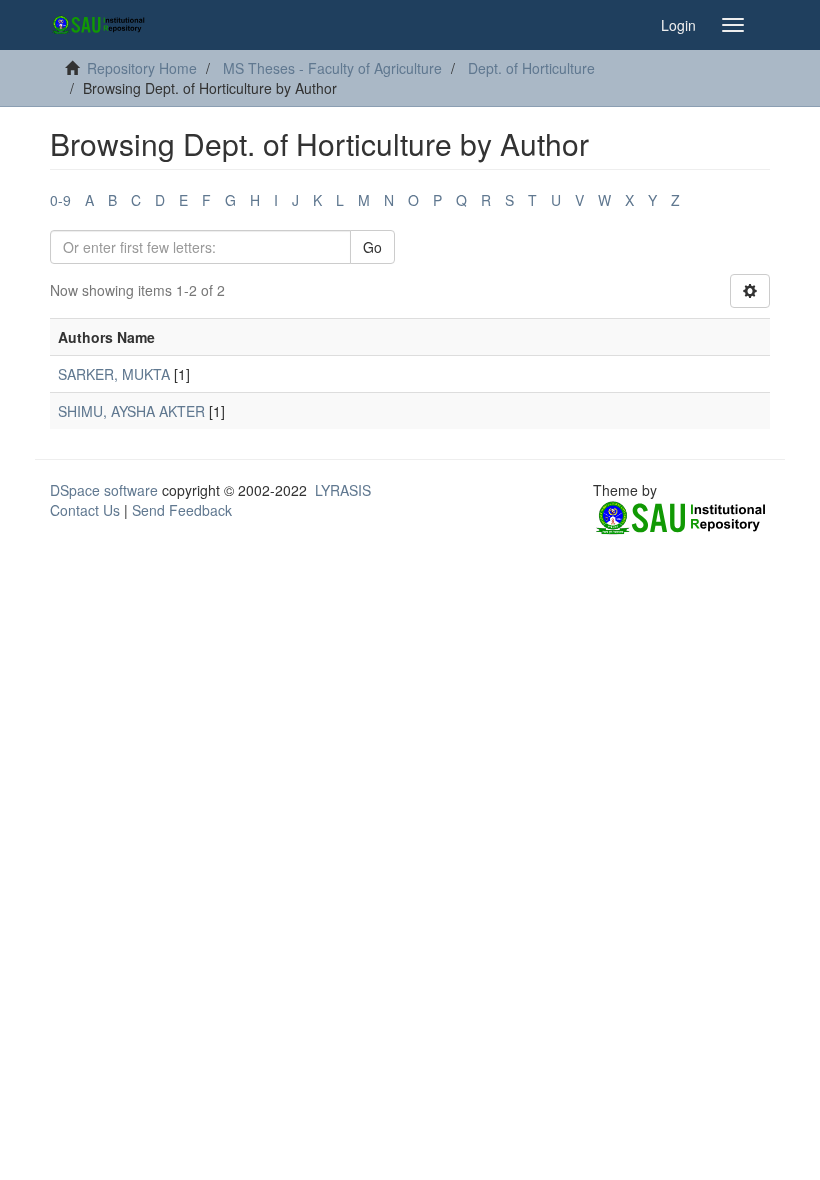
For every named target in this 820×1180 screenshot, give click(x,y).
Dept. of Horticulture (531, 68)
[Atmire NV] (681, 518)
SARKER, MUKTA (114, 374)
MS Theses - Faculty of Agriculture (332, 68)
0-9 (60, 200)
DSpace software (104, 490)
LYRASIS (343, 490)
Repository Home (142, 68)
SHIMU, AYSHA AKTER (131, 411)
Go (372, 247)
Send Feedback (182, 510)
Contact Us (85, 510)
